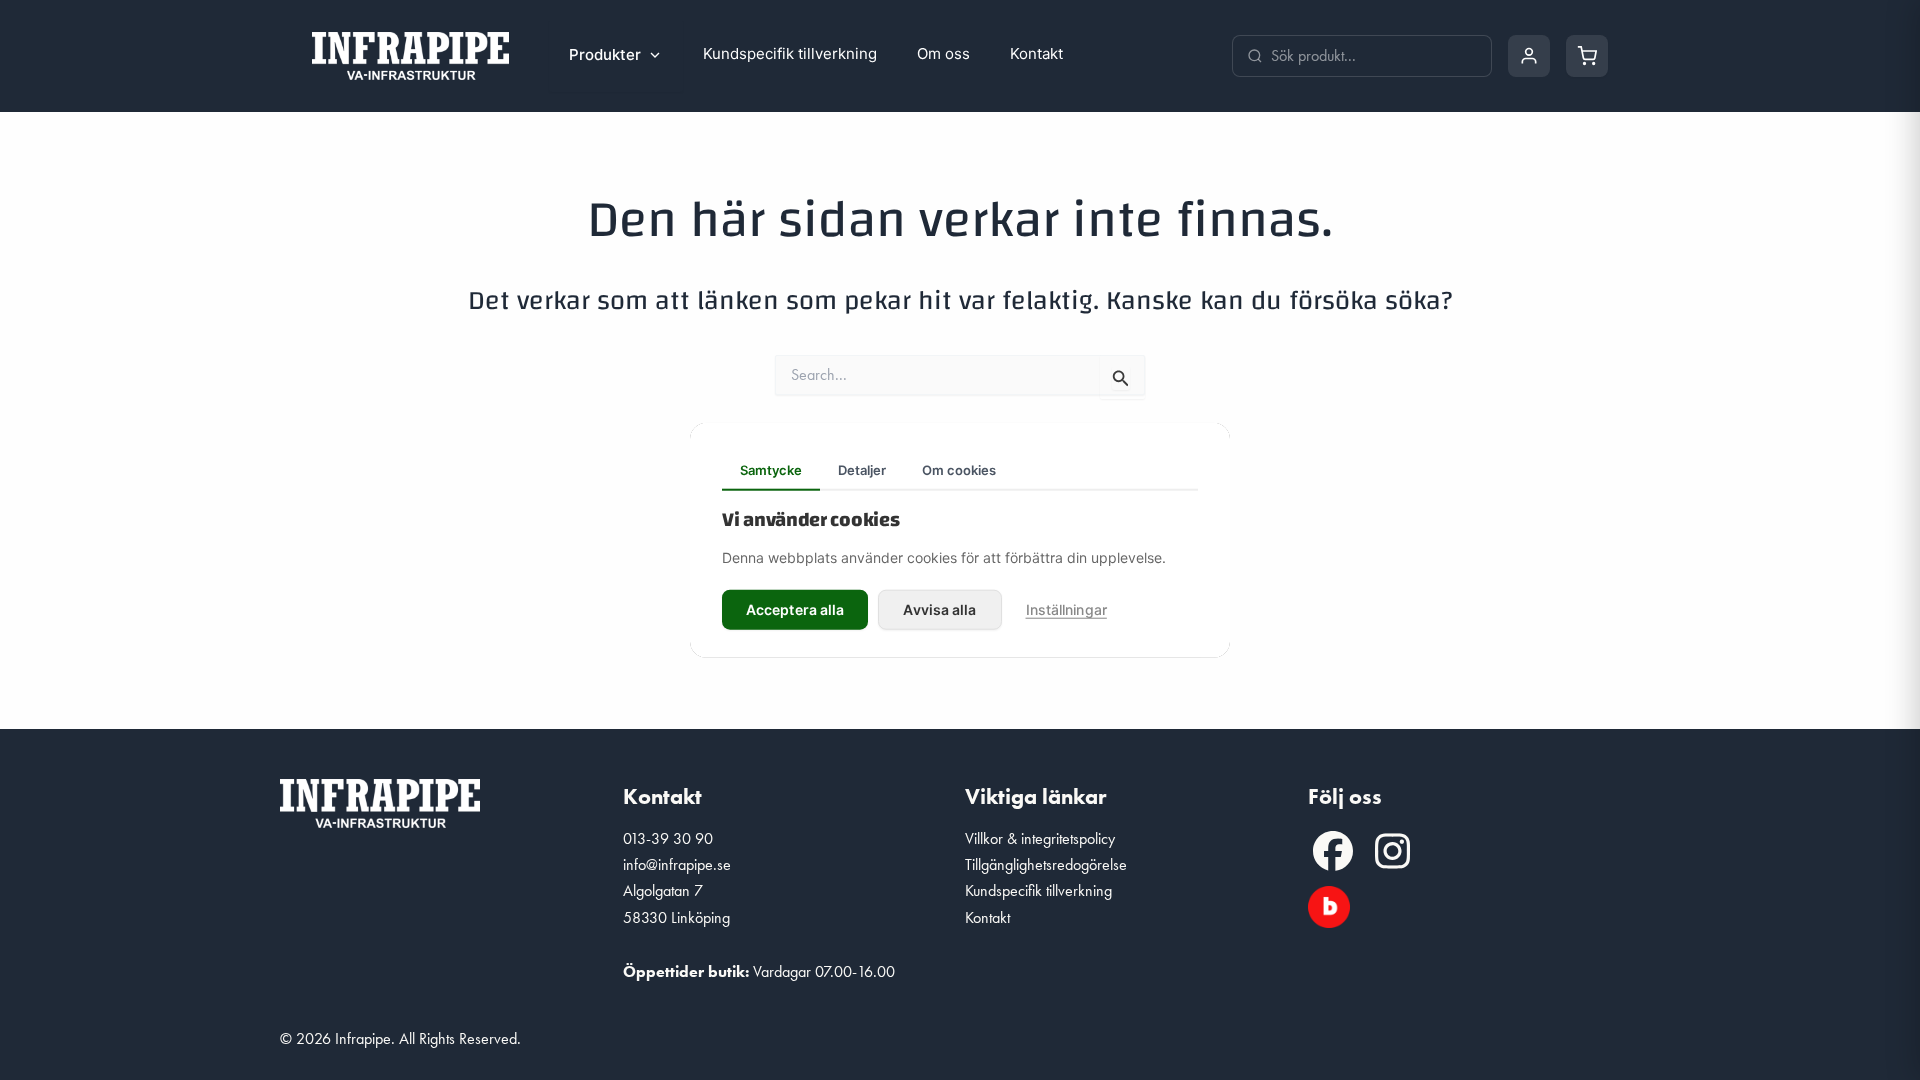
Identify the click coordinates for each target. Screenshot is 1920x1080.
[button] (1333, 851)
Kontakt (1036, 53)
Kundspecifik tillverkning (790, 53)
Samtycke (771, 470)
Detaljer (862, 470)
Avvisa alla (939, 608)
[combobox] (1374, 56)
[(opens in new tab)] (1329, 903)
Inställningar (1066, 608)
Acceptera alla (795, 608)
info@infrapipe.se (677, 864)
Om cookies (959, 470)
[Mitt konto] (1529, 56)
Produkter (605, 54)
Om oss (943, 53)
